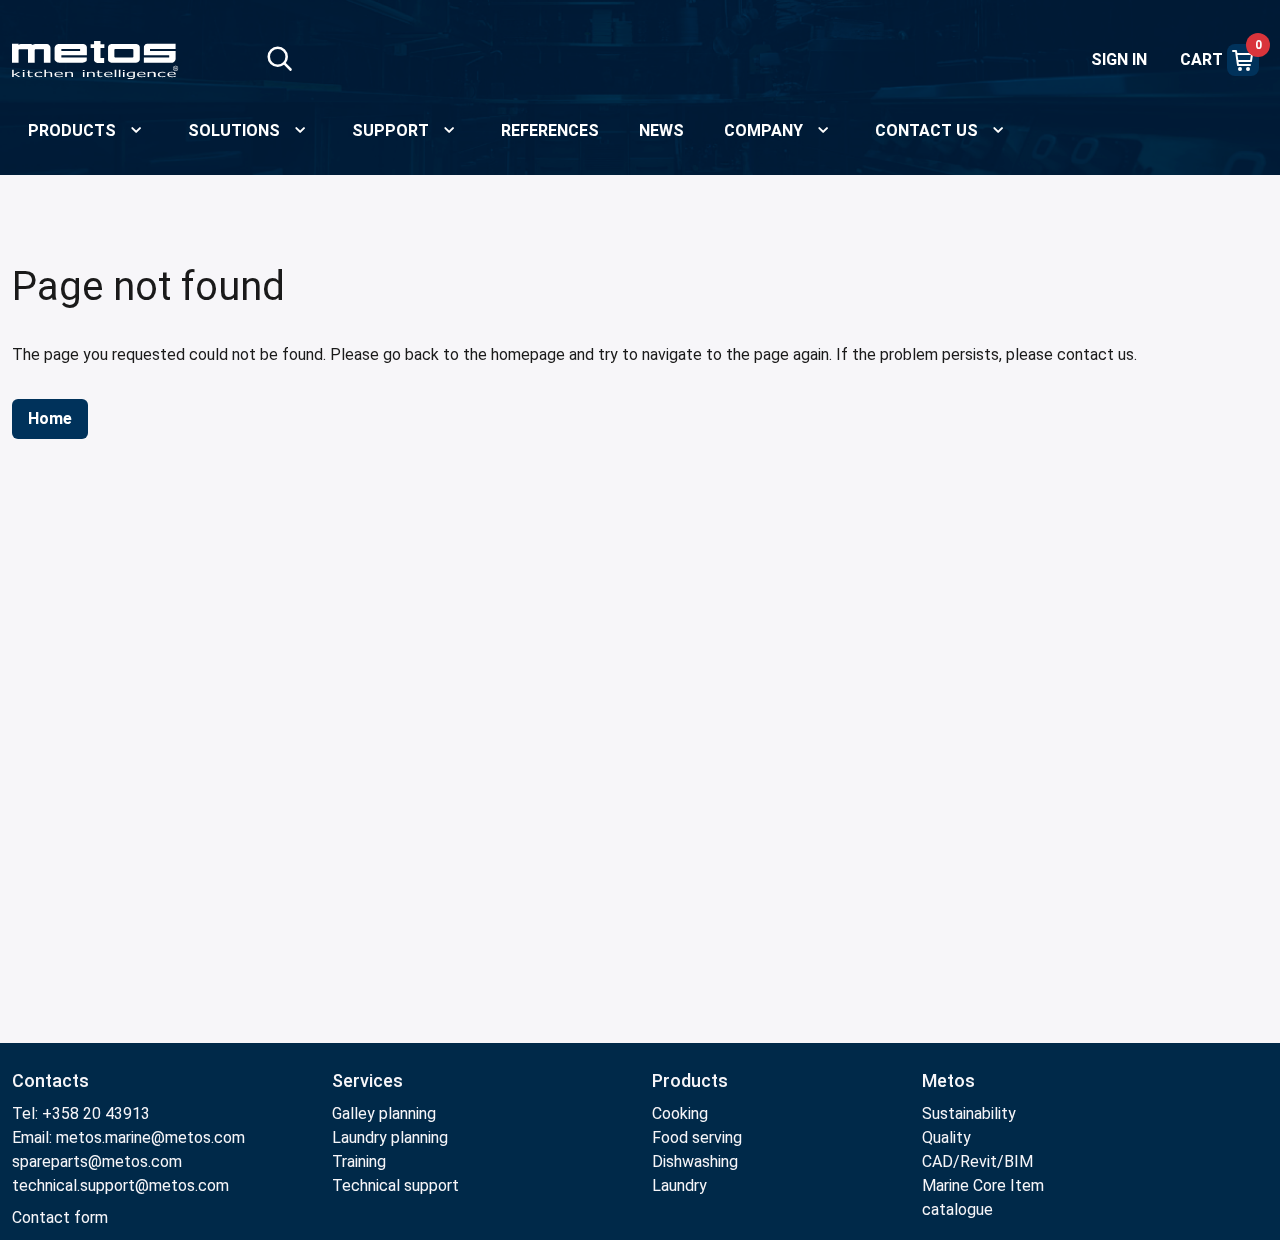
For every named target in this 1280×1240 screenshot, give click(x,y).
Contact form (60, 1217)
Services (367, 1080)
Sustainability (969, 1113)
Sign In (1119, 59)
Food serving (697, 1137)
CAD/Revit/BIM (977, 1161)
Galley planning (384, 1113)
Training (359, 1161)
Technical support (395, 1185)
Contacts (50, 1080)
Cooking (680, 1113)
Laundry (679, 1185)
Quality (946, 1137)
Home (50, 418)
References (550, 130)
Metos (948, 1080)
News (661, 130)
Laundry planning (390, 1137)
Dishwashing (695, 1161)
